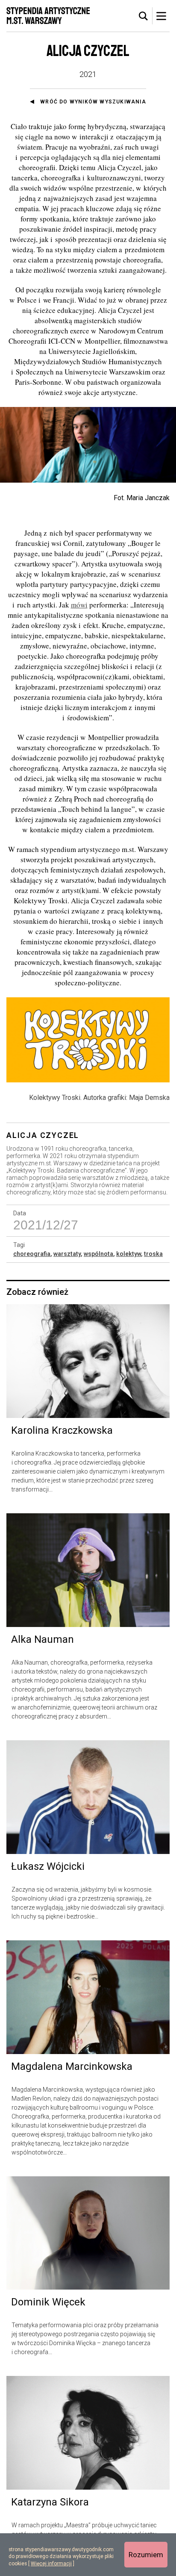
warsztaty (67, 1254)
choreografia (32, 1254)
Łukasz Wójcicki (48, 1866)
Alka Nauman (43, 1639)
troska (153, 1254)
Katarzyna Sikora (50, 2502)
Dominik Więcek (48, 2302)
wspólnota (98, 1254)
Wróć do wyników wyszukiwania (93, 102)
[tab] (144, 16)
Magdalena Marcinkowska (72, 2066)
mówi (79, 605)
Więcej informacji (51, 2564)
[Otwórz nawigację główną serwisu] (161, 16)
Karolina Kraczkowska (62, 1430)
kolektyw (129, 1254)
